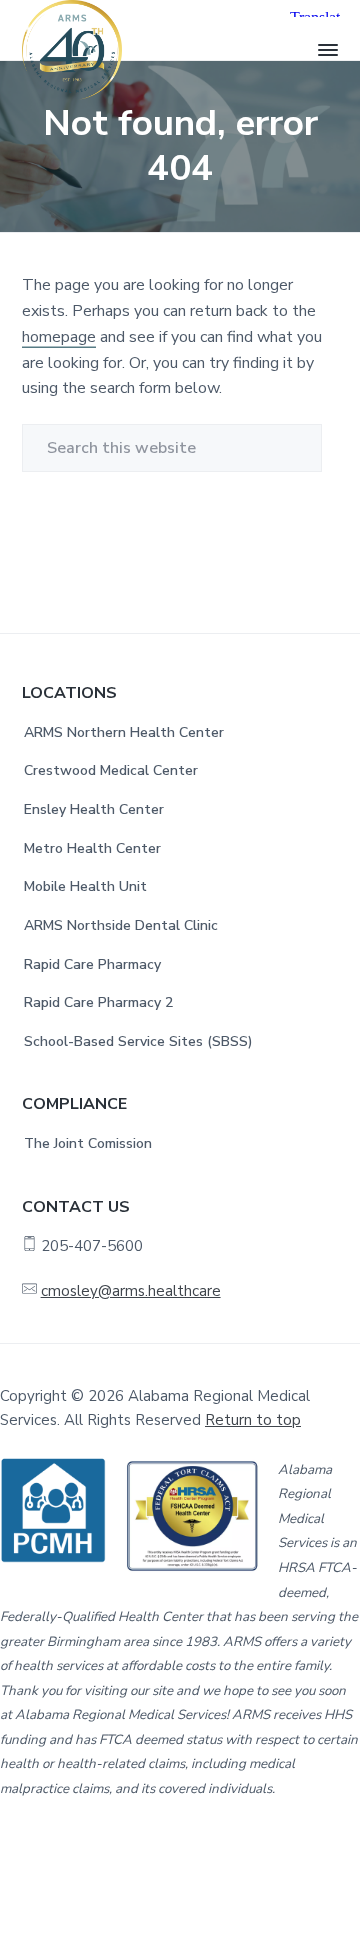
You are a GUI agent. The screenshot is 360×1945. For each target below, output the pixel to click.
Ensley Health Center (94, 809)
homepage (59, 337)
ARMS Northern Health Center (124, 732)
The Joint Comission (88, 1143)
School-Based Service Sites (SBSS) (138, 1041)
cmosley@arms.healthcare (131, 1291)
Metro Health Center (92, 848)
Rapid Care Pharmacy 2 (98, 1002)
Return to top (253, 1420)
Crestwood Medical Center (111, 770)
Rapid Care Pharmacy (92, 964)
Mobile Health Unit (85, 886)
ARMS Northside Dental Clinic (121, 925)
